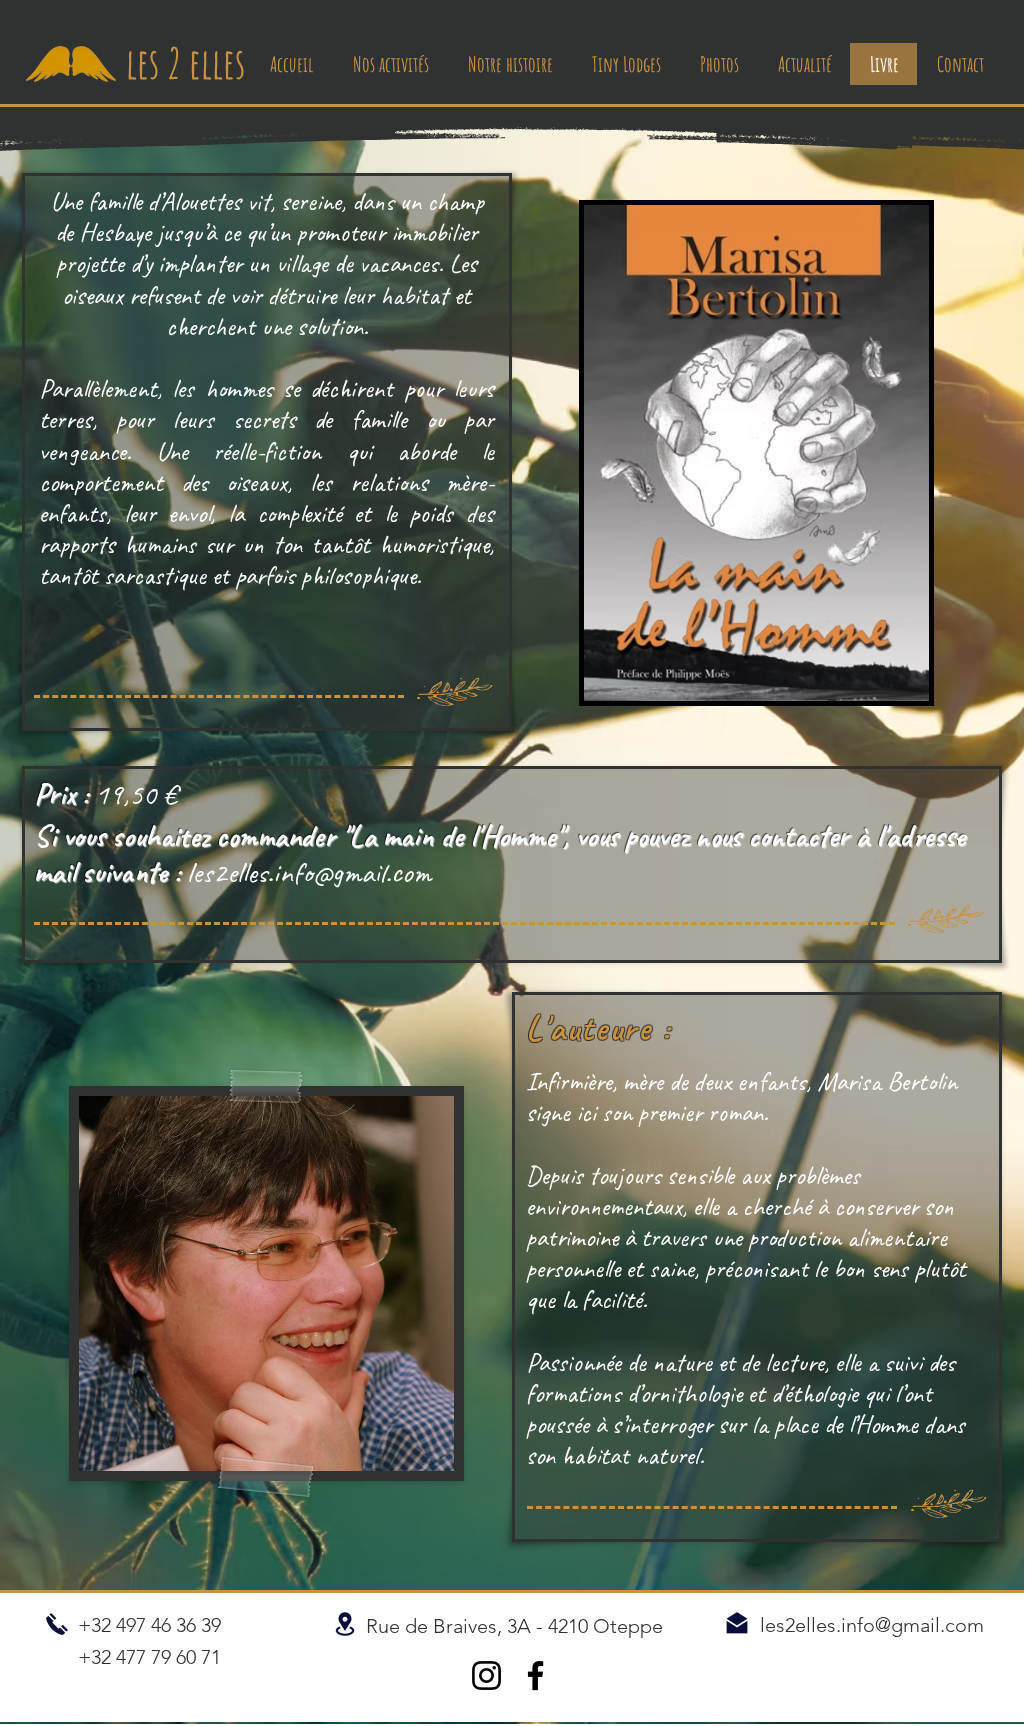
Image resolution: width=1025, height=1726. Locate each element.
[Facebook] (535, 1675)
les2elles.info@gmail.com (309, 872)
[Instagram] (486, 1675)
